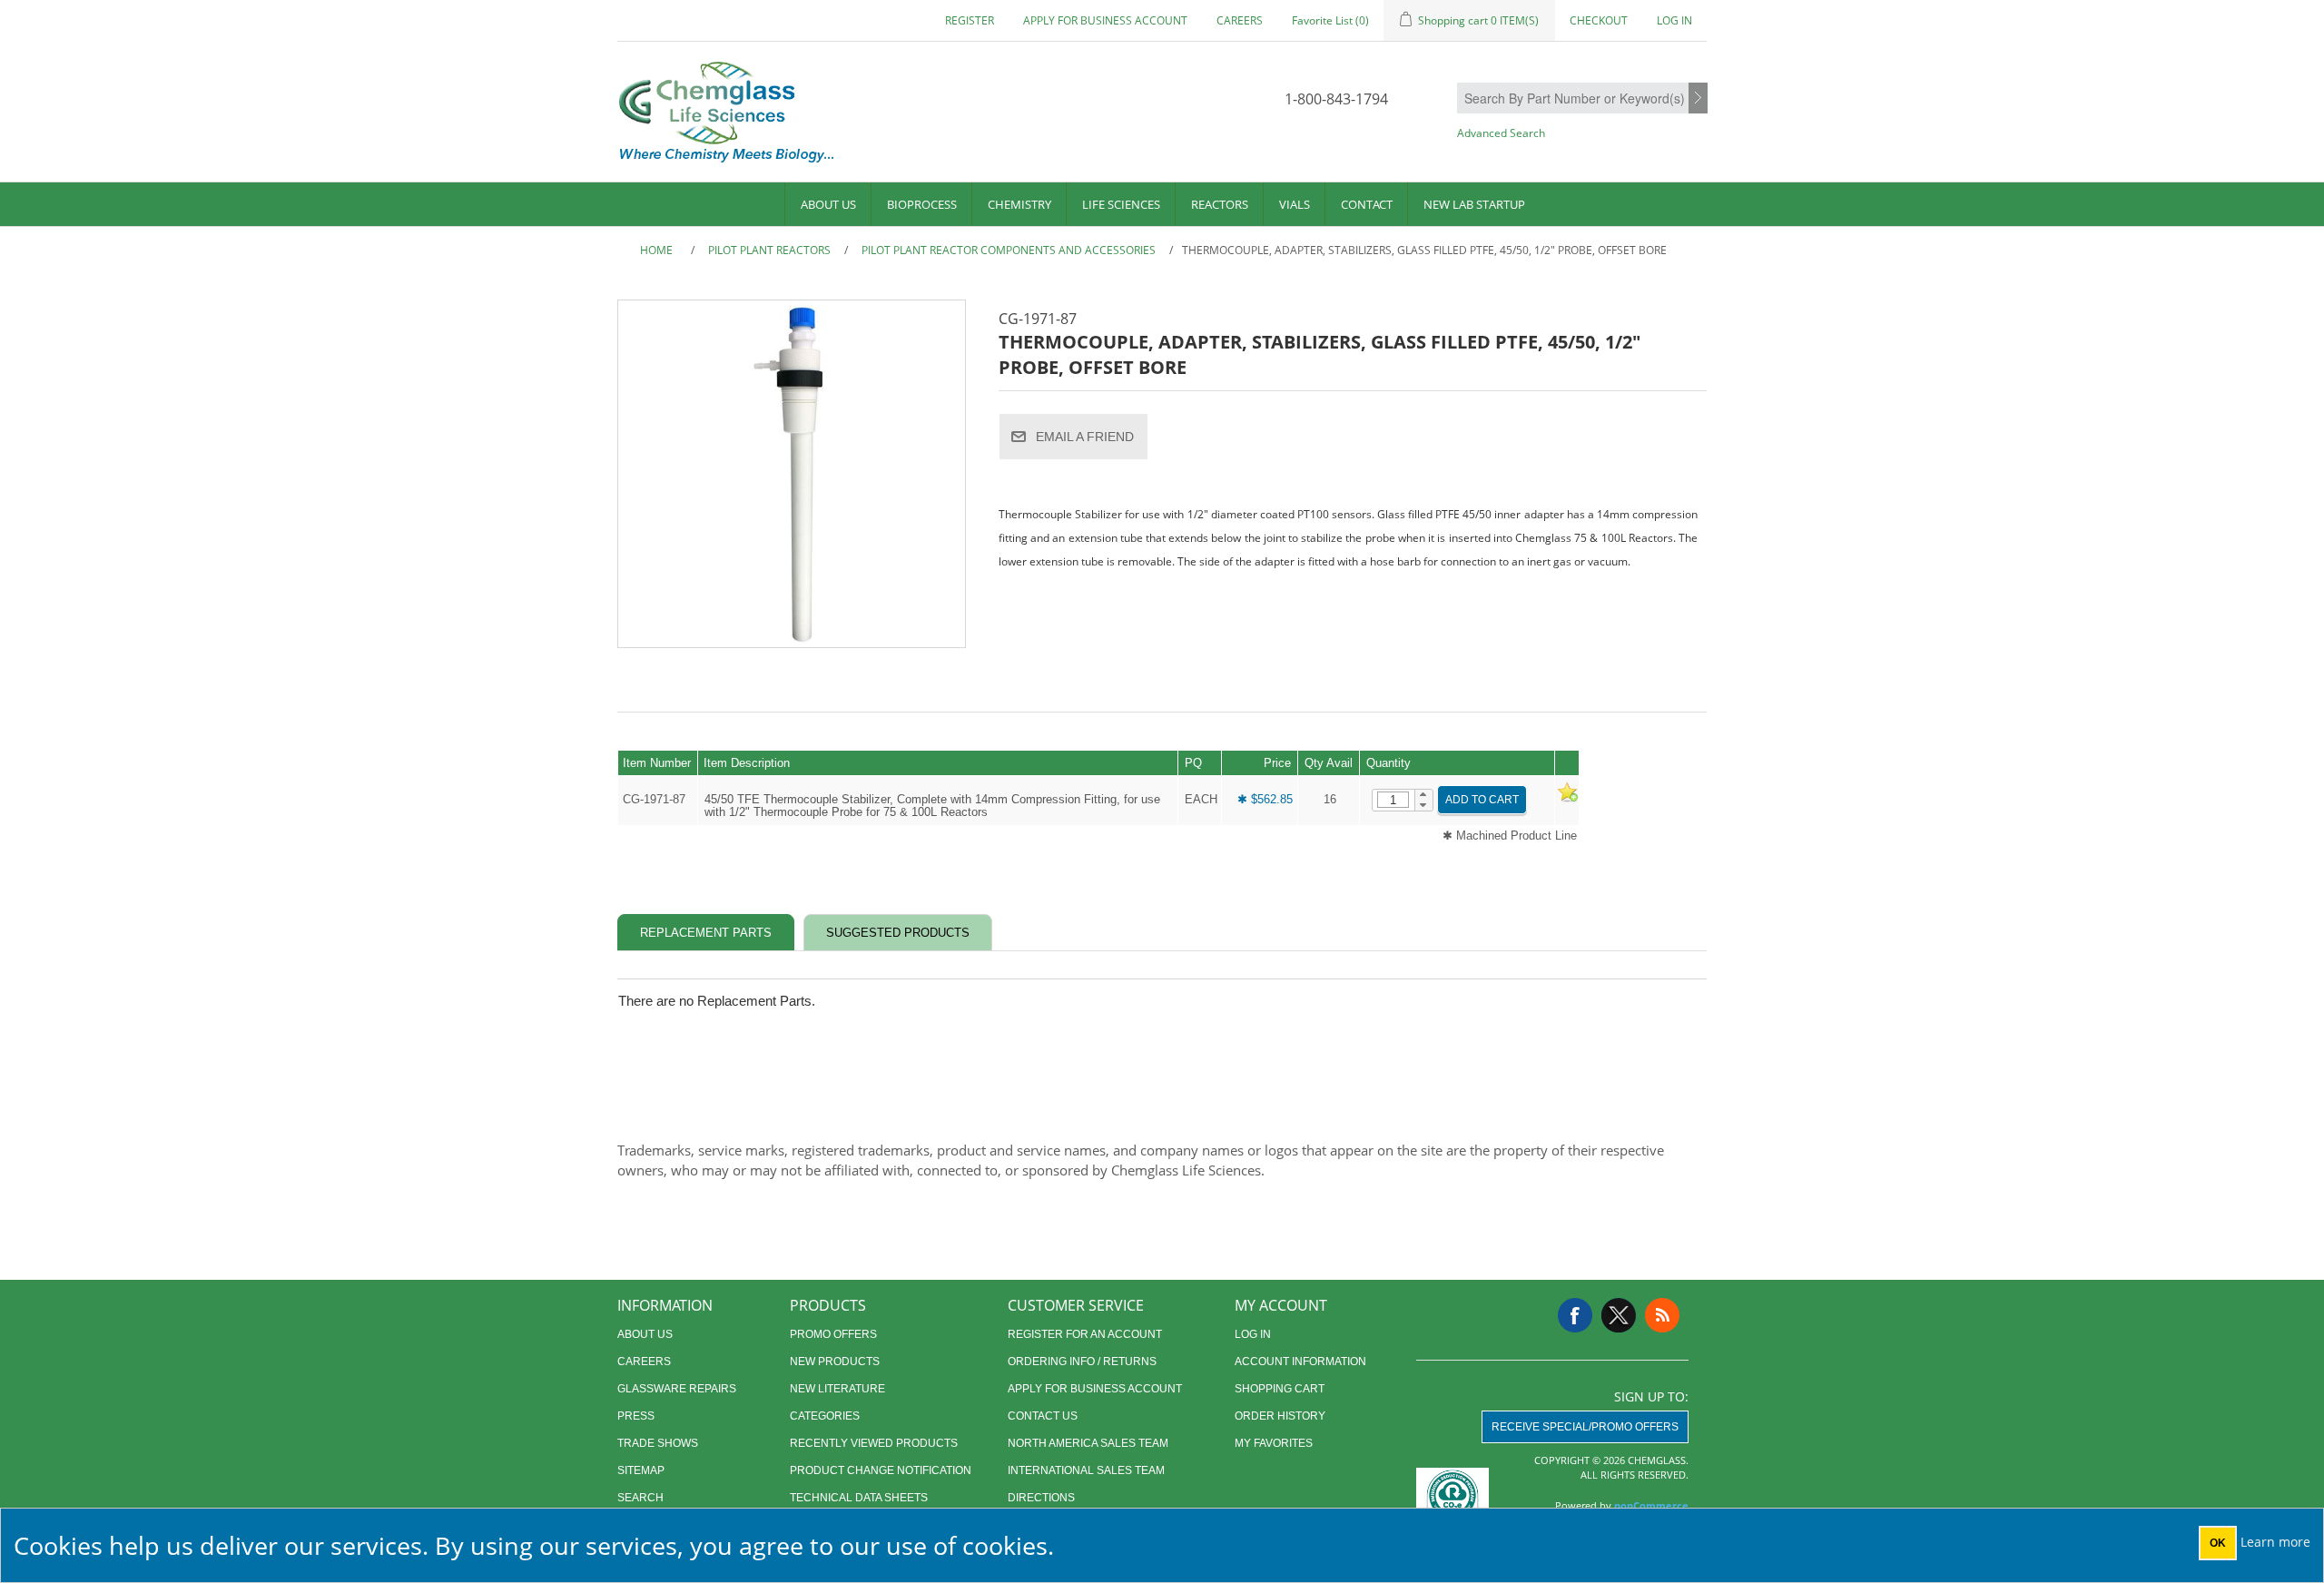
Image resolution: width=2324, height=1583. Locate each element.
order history (1280, 1416)
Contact (1367, 204)
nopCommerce (1651, 1505)
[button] (1424, 795)
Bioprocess (922, 204)
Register (970, 20)
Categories (825, 1416)
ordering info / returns (1082, 1362)
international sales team (1086, 1470)
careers (1240, 20)
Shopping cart (1280, 1389)
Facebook (1575, 1315)
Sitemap (641, 1470)
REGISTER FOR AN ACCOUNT (1085, 1334)
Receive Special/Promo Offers (1585, 1427)
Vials (1295, 204)
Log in (1674, 20)
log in (1253, 1334)
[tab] (706, 933)
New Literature (837, 1389)
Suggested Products (898, 933)
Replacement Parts (706, 933)
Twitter (1619, 1315)
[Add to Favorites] (1567, 799)
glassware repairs (677, 1389)
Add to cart (1482, 800)
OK (2218, 1543)
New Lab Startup (1474, 204)
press (636, 1416)
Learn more (2275, 1542)
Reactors (1220, 204)
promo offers (833, 1334)
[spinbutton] (1393, 800)
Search (1698, 99)
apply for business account (1105, 20)
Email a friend (1085, 437)
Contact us (1043, 1416)
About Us (828, 204)
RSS (1662, 1315)
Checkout (1599, 20)
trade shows (658, 1443)
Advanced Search (1501, 133)
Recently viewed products (874, 1443)
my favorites (1274, 1443)
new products (835, 1362)
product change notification (881, 1470)
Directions (1041, 1498)
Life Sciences (1121, 204)
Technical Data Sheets (859, 1498)
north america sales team (1088, 1443)
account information (1300, 1362)
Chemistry (1019, 204)
